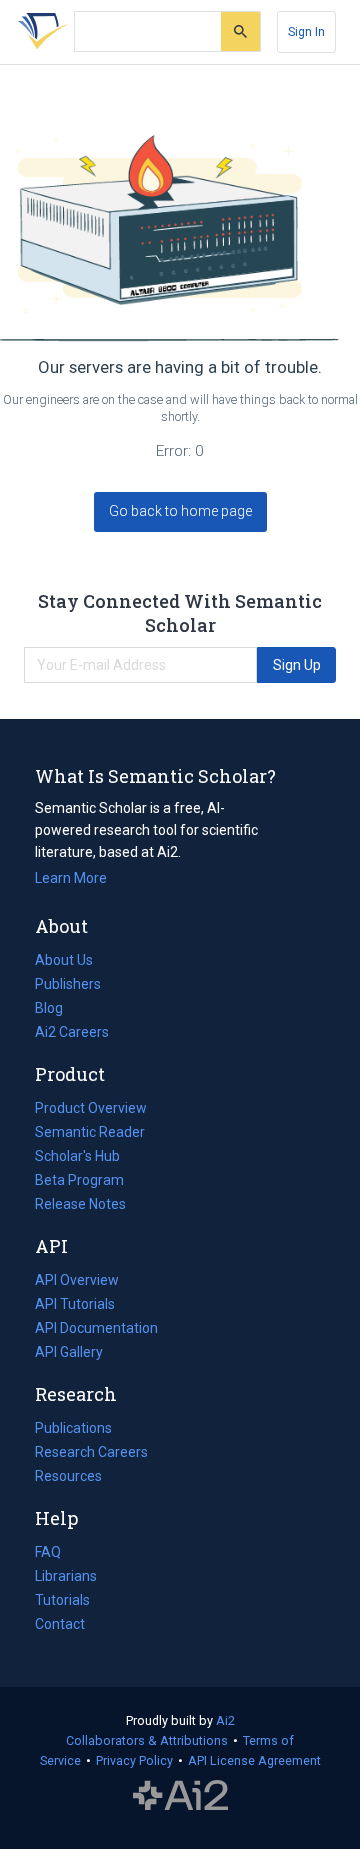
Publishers (68, 984)
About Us (64, 960)
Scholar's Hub (77, 1156)
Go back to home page (180, 511)
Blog (57, 1010)
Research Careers (91, 1454)
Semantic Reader (90, 1132)
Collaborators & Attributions (147, 1740)
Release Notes (80, 1204)
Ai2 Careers (72, 1034)
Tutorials (62, 1600)
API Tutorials (75, 1304)
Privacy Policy (134, 1760)
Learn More (71, 878)
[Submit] (240, 31)
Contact (60, 1624)
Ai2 (225, 1720)
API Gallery (69, 1352)
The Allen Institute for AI (180, 1796)
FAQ (48, 1552)
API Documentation (96, 1330)
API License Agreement (254, 1760)
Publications (73, 1430)
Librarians (66, 1576)
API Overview (77, 1280)
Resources (68, 1478)
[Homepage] (39, 32)
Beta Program (79, 1180)
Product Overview (91, 1108)
